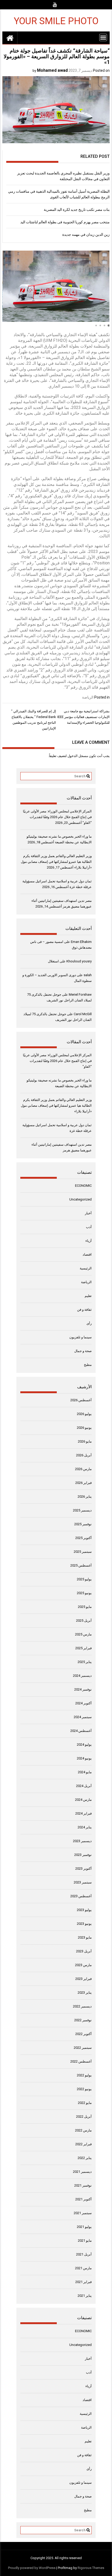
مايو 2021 (85, 2241)
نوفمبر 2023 (83, 1855)
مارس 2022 (83, 2130)
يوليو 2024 (84, 1744)
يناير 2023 (85, 1993)
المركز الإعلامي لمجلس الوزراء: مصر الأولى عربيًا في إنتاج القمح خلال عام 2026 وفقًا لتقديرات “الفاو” (57, 817)
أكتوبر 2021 (83, 2199)
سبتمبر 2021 (83, 2213)
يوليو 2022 (84, 2075)
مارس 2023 (83, 1965)
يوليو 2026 (84, 1414)
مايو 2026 (85, 1441)
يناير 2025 (85, 1662)
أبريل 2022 (84, 2117)
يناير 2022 (85, 2158)
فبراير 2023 (83, 1979)
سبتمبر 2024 (83, 1717)
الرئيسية (86, 1268)
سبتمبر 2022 (83, 2048)
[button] (109, 325)
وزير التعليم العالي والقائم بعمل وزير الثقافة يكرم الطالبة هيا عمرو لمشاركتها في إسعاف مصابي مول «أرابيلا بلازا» (56, 862)
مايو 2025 (85, 1607)
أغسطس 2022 (81, 2061)
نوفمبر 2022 (83, 2020)
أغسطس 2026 (81, 1400)
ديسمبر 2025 (82, 1510)
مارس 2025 (83, 1634)
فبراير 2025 (83, 1648)
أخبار (88, 1213)
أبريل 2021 (84, 2254)
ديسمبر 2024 (82, 1676)
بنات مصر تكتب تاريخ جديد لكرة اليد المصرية (77, 210)
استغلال (53, 961)
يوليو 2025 (84, 1579)
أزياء (89, 1241)
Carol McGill (83, 1014)
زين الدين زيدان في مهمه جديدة (86, 234)
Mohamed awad (52, 70)
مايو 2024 (85, 1772)
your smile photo (56, 21)
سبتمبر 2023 (83, 1882)
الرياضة (88, 697)
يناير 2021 (85, 2296)
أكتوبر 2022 (83, 2034)
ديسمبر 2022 (82, 2006)
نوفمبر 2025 (83, 1524)
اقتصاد (87, 1254)
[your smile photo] (10, 38)
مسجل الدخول (78, 756)
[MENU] (103, 37)
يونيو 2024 (84, 1758)
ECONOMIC (83, 1186)
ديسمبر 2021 (82, 2172)
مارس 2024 (83, 1800)
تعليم (88, 1296)
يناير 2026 (85, 1496)
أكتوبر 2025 (83, 1538)
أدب (89, 1227)
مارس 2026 (83, 1469)
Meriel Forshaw (80, 994)
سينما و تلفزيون (80, 1337)
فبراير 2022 (83, 2144)
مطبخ (88, 1365)
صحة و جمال (83, 1351)
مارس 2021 (83, 2268)
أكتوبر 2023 (83, 1869)
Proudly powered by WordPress (32, 2568)
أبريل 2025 (84, 1620)
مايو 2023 (85, 1937)
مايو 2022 (85, 2103)
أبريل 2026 (84, 1455)
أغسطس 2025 (81, 1565)
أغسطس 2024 (81, 1731)
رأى (89, 1323)
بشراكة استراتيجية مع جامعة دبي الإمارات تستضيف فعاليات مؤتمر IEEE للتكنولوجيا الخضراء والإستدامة (83, 717)
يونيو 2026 (84, 1428)
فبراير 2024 (83, 1813)
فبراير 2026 (83, 1483)
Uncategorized (80, 1199)
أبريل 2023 (84, 1951)
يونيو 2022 (84, 2089)
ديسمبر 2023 (82, 1841)
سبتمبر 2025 (83, 1552)
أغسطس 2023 (81, 1896)
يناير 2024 (85, 1827)
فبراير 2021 (83, 2282)
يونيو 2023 (84, 1924)
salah (88, 975)
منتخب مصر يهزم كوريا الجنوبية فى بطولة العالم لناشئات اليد (65, 222)
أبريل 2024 (84, 1786)
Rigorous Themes (91, 2568)
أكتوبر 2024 (83, 1703)
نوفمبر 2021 (83, 2185)
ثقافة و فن (84, 1310)
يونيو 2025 (84, 1593)
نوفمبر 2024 (83, 1689)
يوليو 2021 (84, 2227)
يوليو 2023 (84, 1910)
